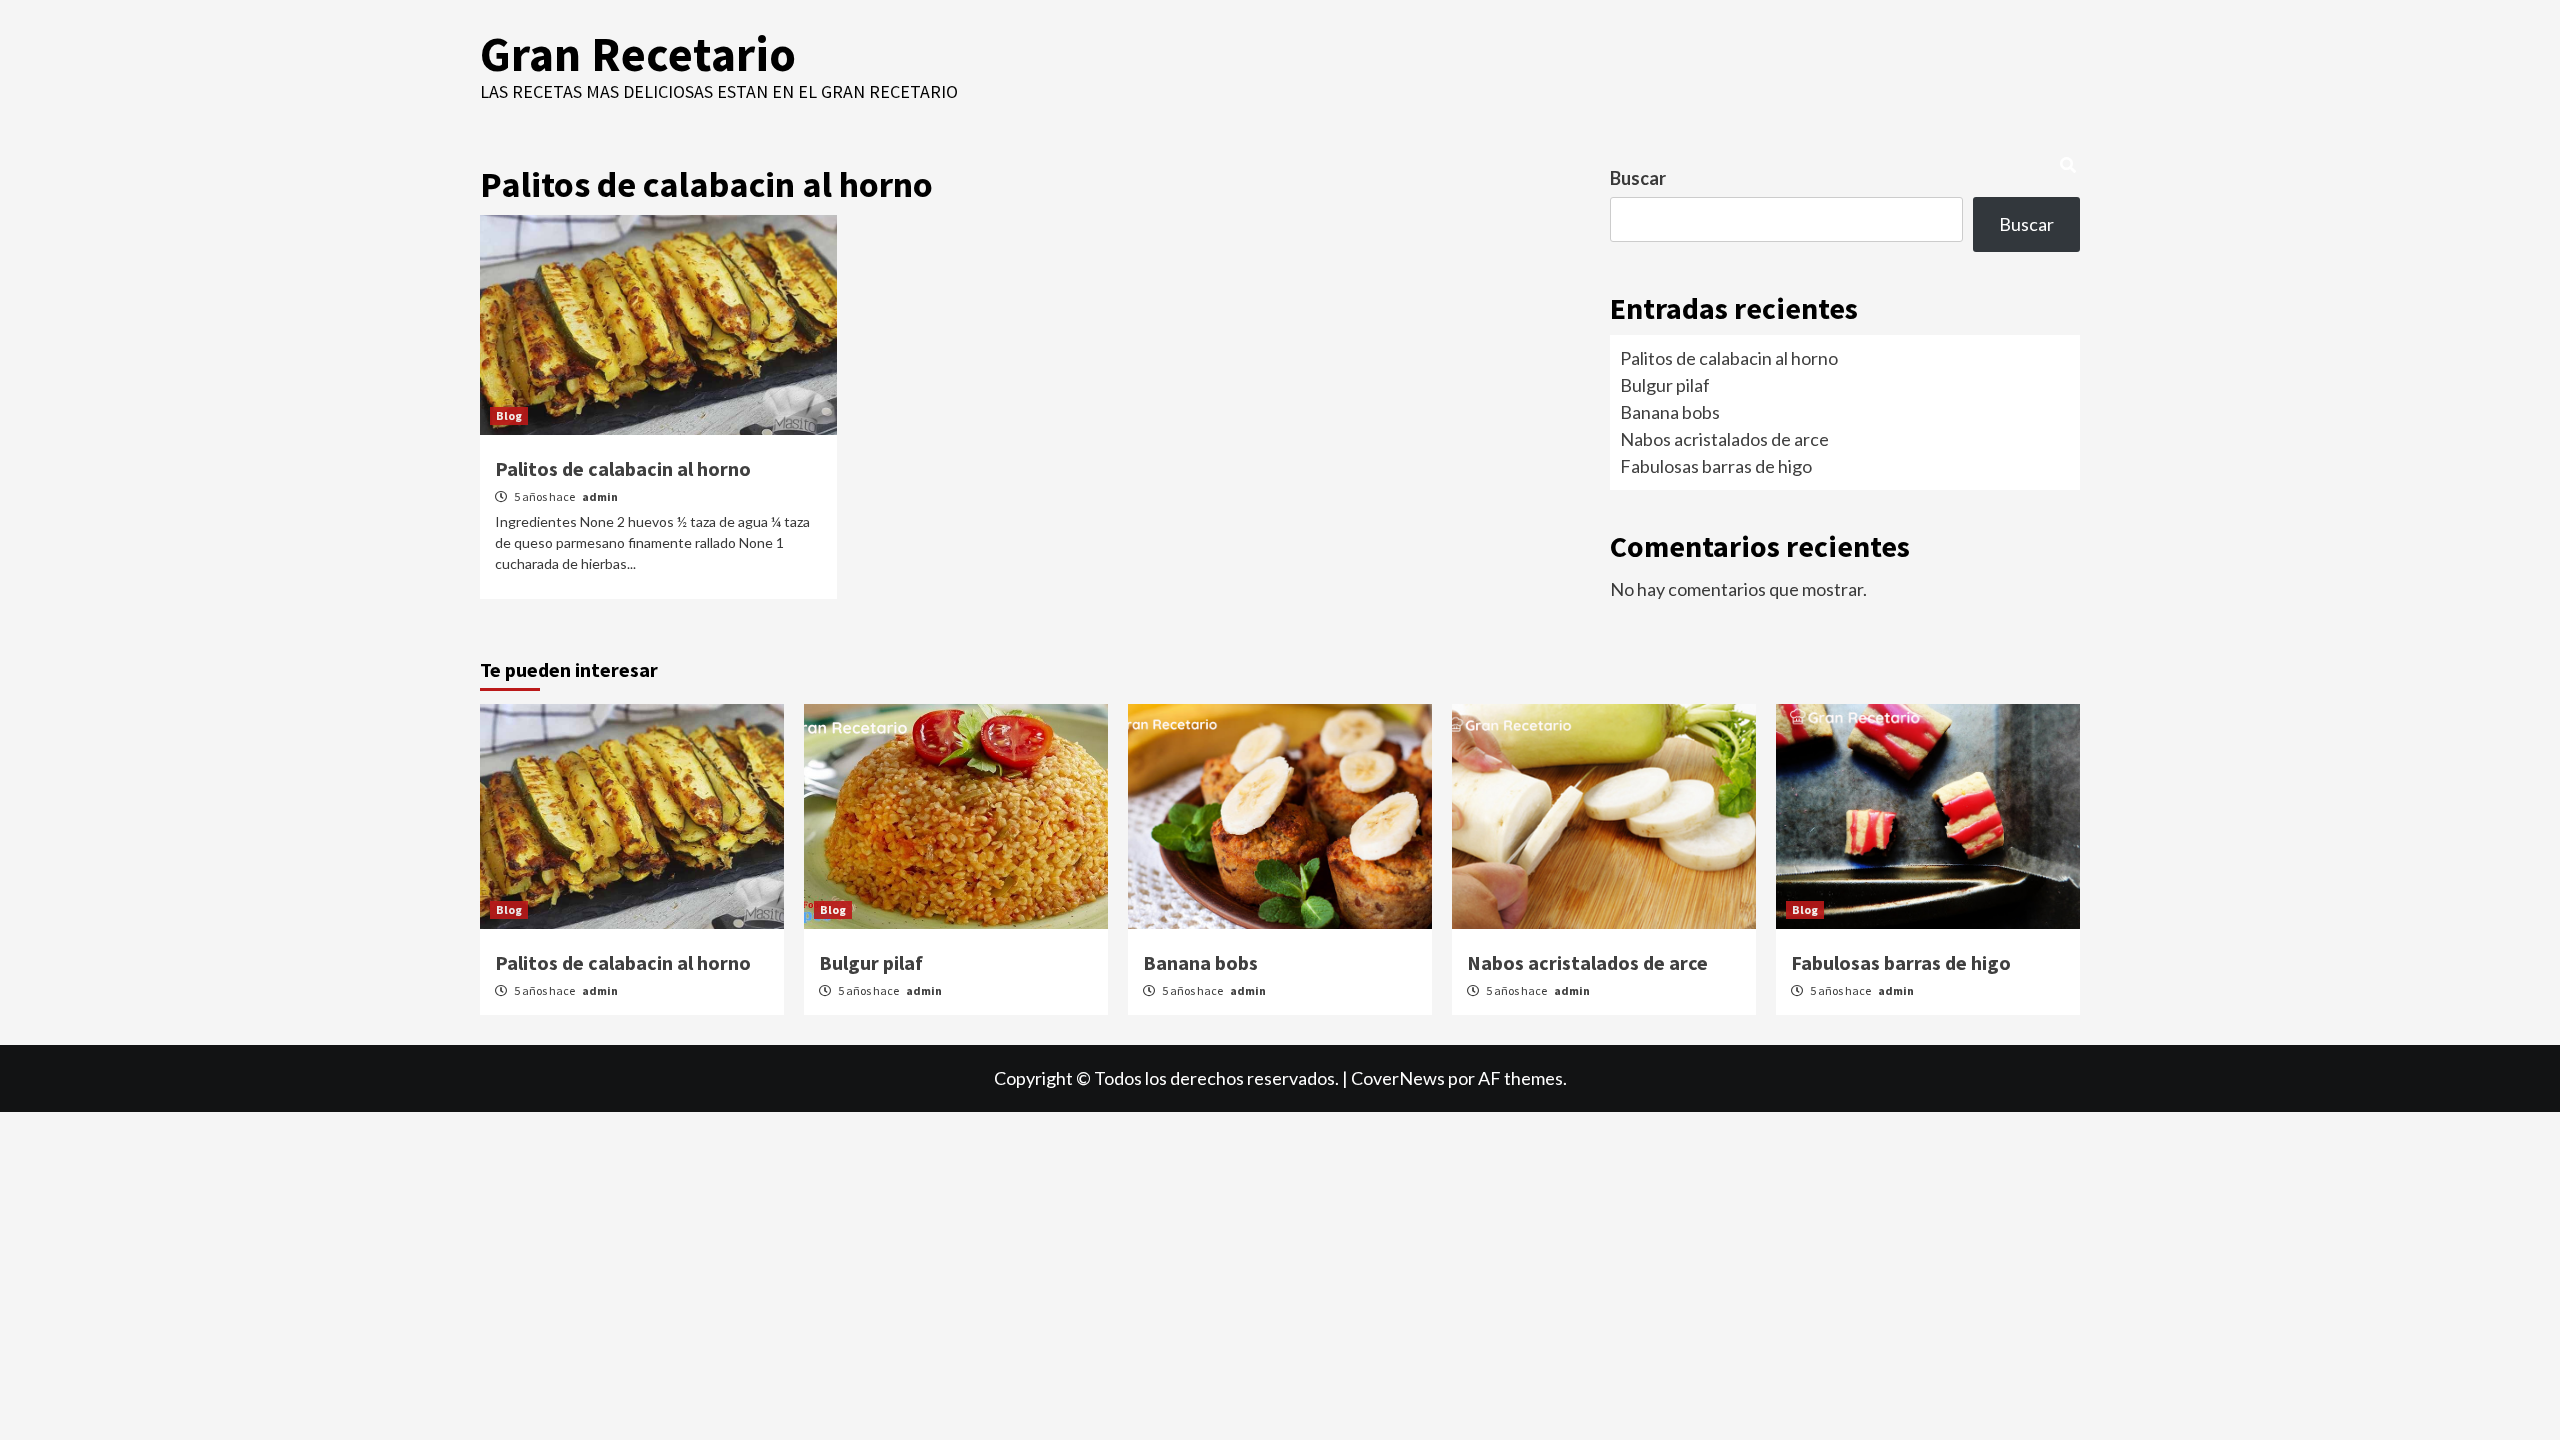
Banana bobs (1670, 412)
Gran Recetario (638, 54)
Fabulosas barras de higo (1716, 466)
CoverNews (1398, 1078)
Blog (509, 415)
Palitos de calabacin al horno (623, 468)
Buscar (1638, 178)
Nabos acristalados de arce (1724, 439)
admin (600, 496)
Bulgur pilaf (1665, 385)
